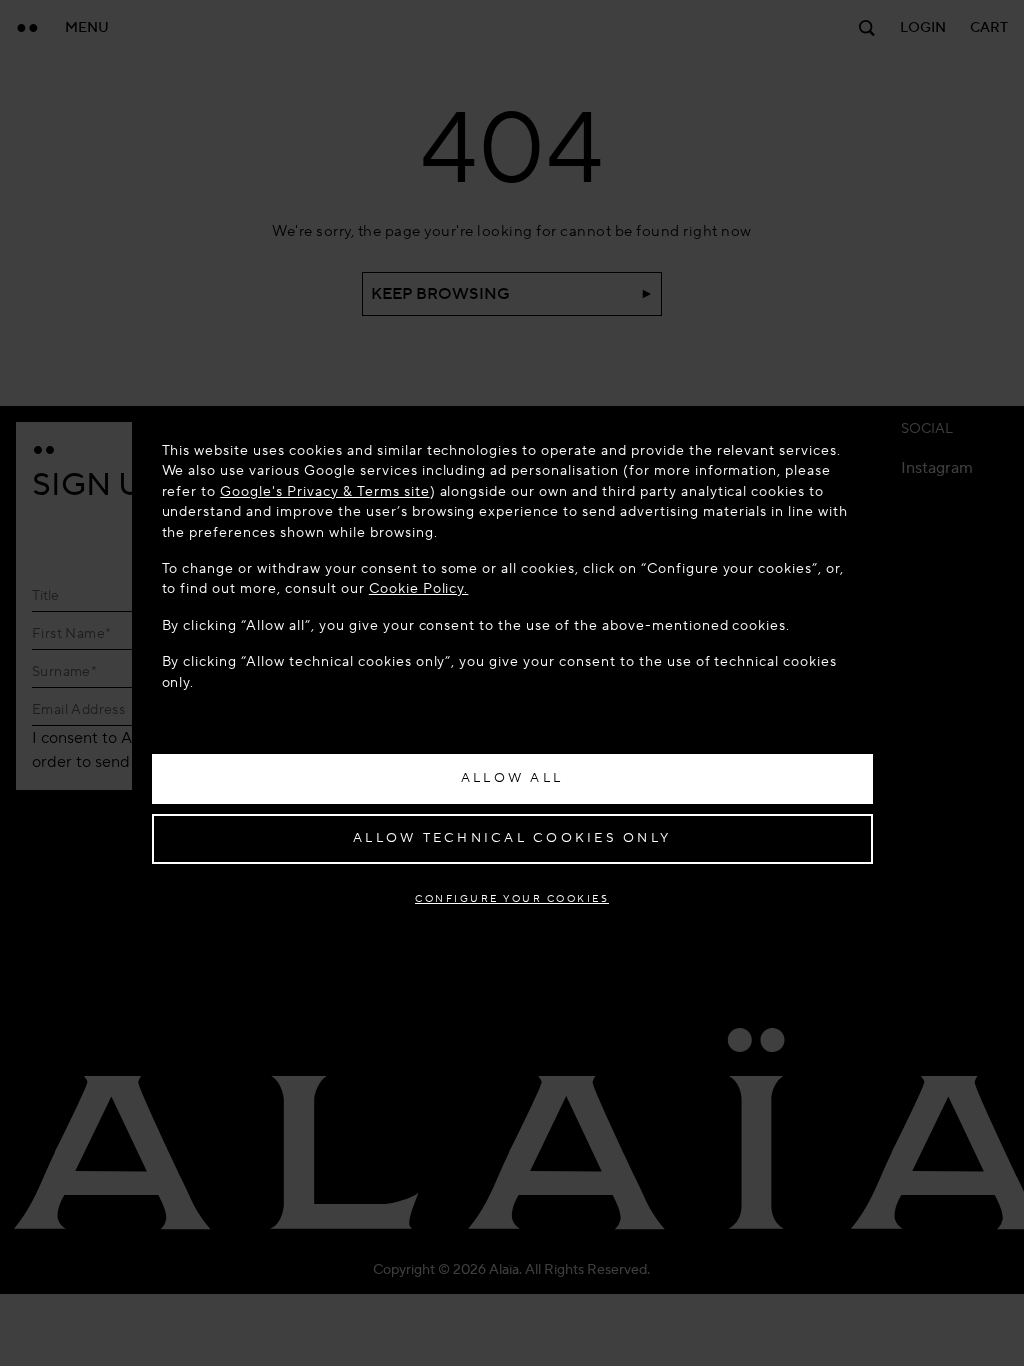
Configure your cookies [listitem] (512, 898)
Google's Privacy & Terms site (324, 491)
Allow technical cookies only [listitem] (512, 838)
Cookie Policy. (419, 588)
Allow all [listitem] (512, 778)
